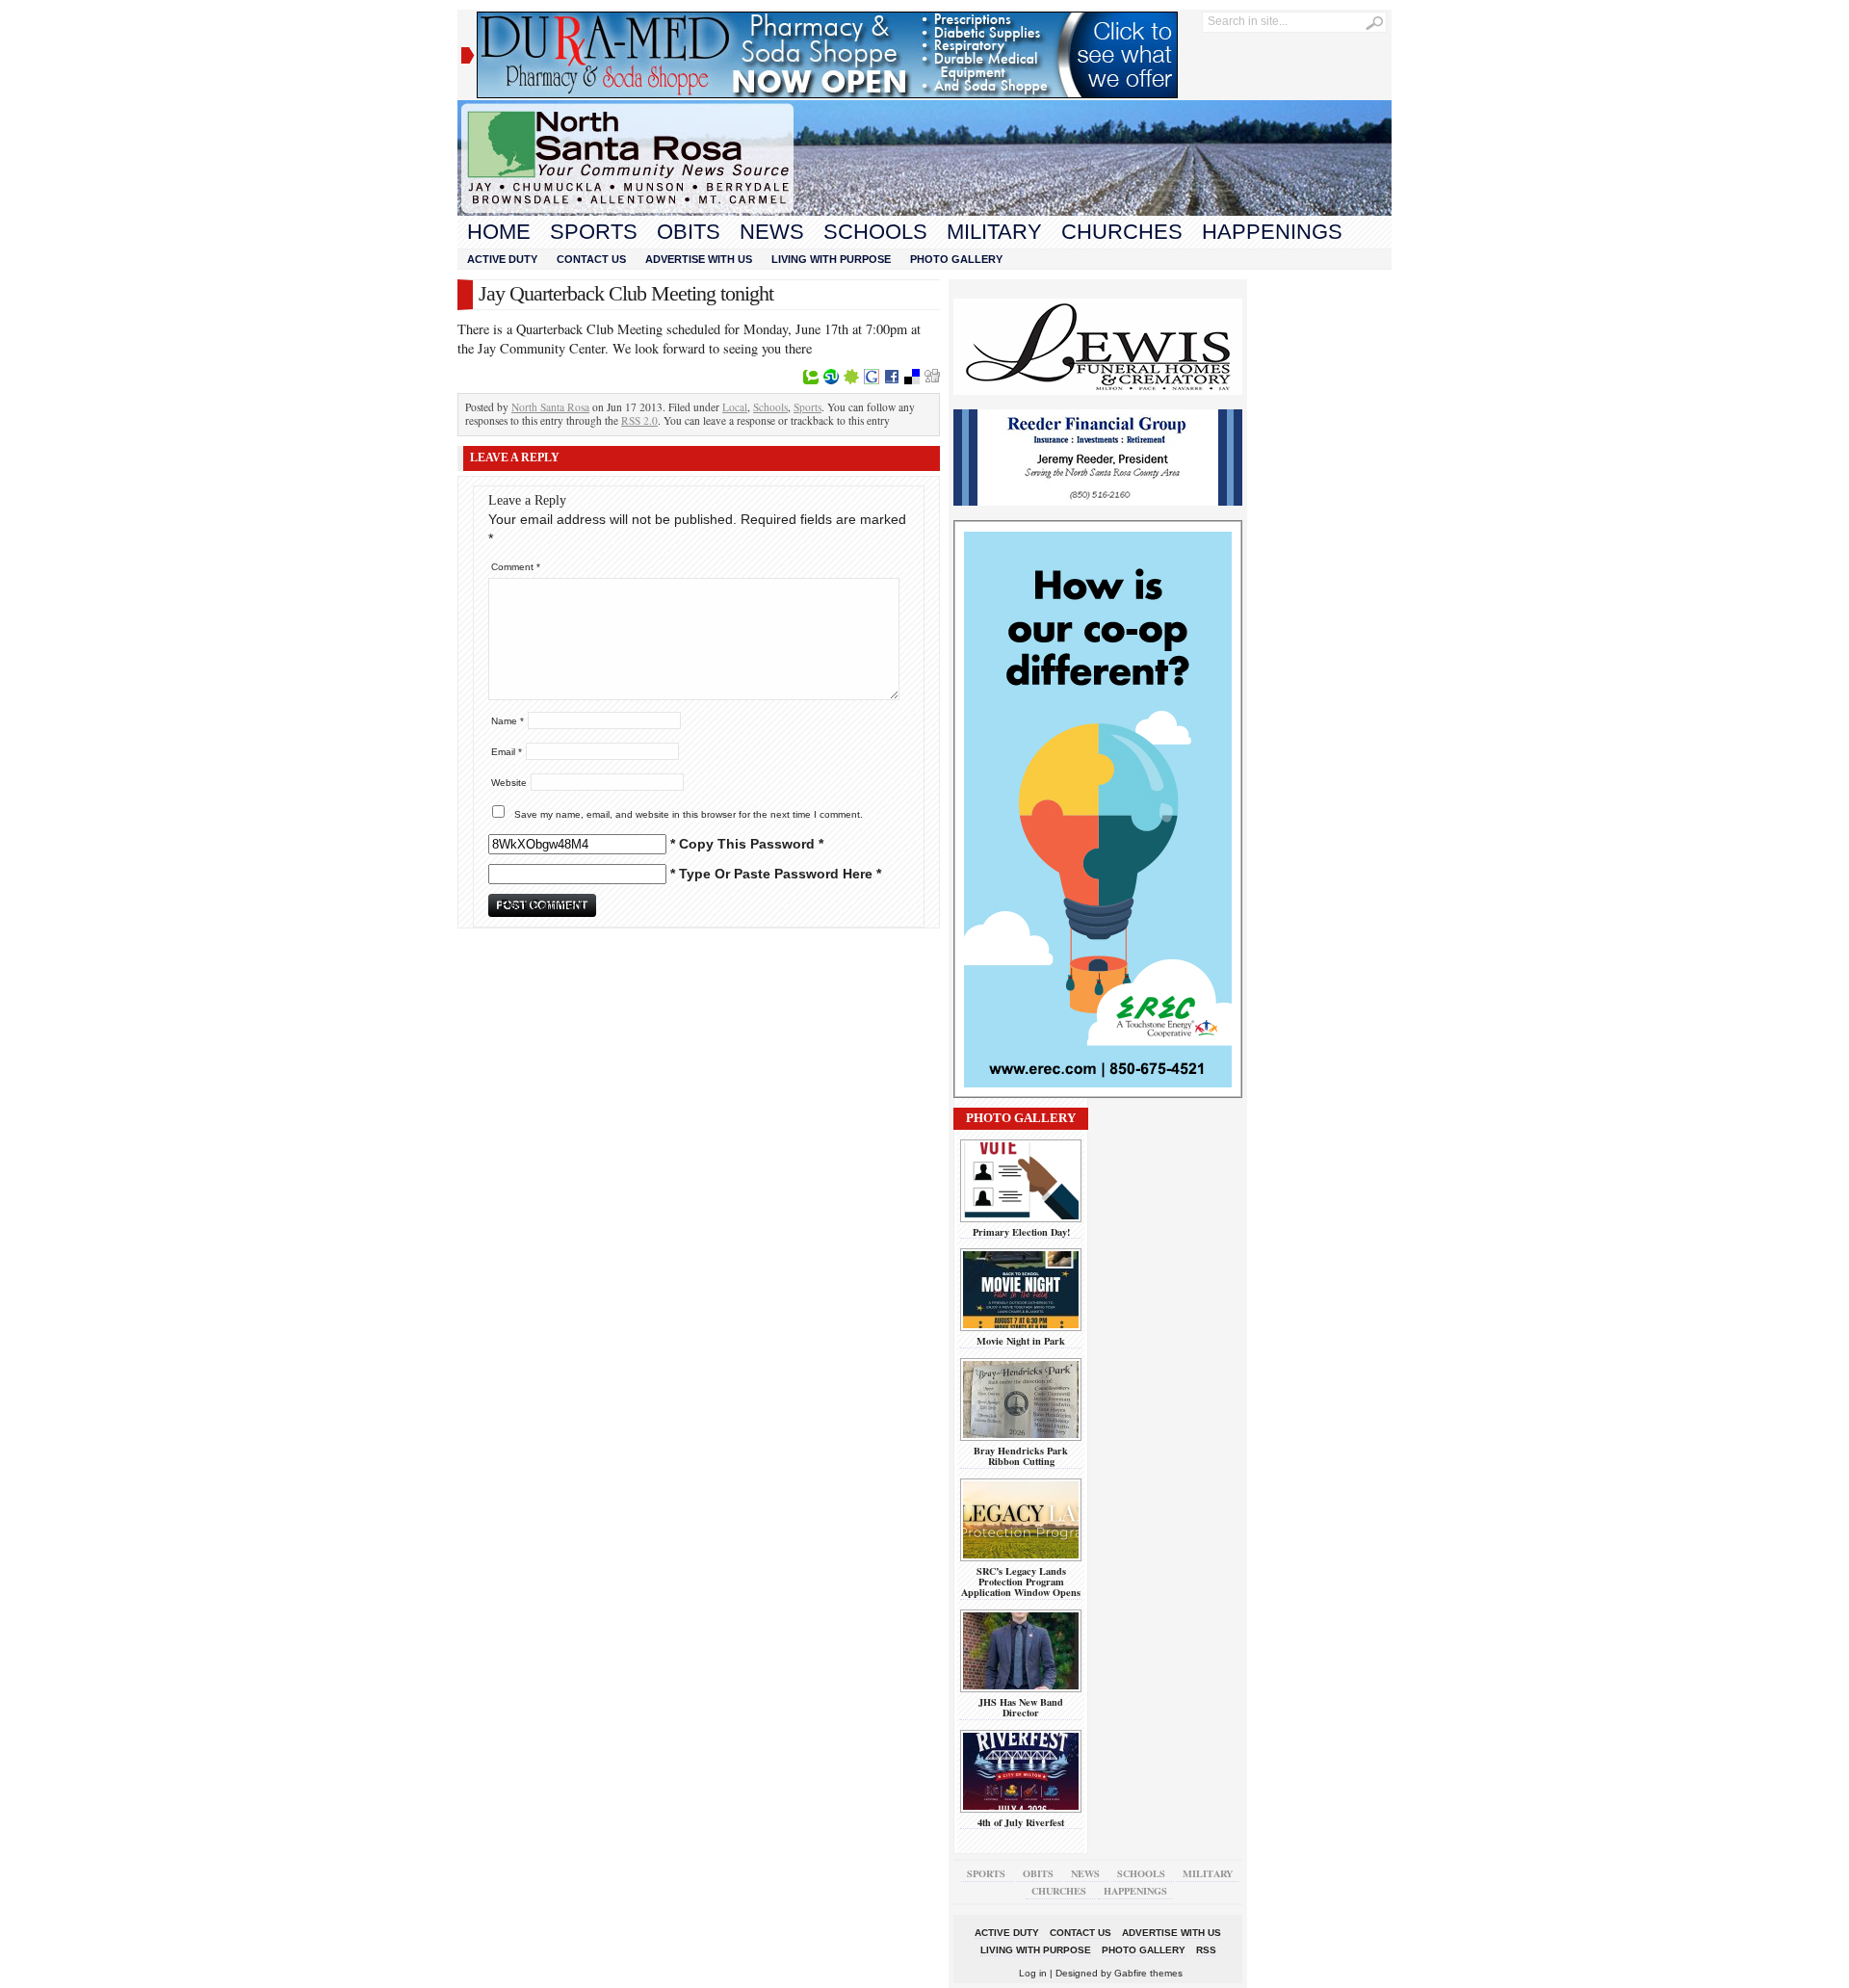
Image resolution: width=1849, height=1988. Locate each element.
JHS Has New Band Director (1021, 1707)
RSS (1206, 1950)
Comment (516, 567)
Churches (1122, 232)
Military (994, 232)
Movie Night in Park (1021, 1341)
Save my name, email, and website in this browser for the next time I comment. (689, 814)
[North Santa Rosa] (924, 211)
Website (509, 783)
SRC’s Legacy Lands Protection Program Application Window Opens (1021, 1582)
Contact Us (591, 259)
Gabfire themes (1148, 1973)
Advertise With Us (699, 259)
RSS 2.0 (639, 420)
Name (508, 721)
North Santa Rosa (550, 407)
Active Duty (502, 259)
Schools (875, 232)
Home (499, 232)
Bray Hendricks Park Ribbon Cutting (1021, 1456)
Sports (594, 232)
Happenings (1272, 232)
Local (735, 407)
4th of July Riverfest (1021, 1822)
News (772, 232)
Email (507, 752)
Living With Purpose (831, 259)
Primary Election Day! (1021, 1232)
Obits (689, 232)
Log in (1033, 1973)
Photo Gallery (956, 259)
